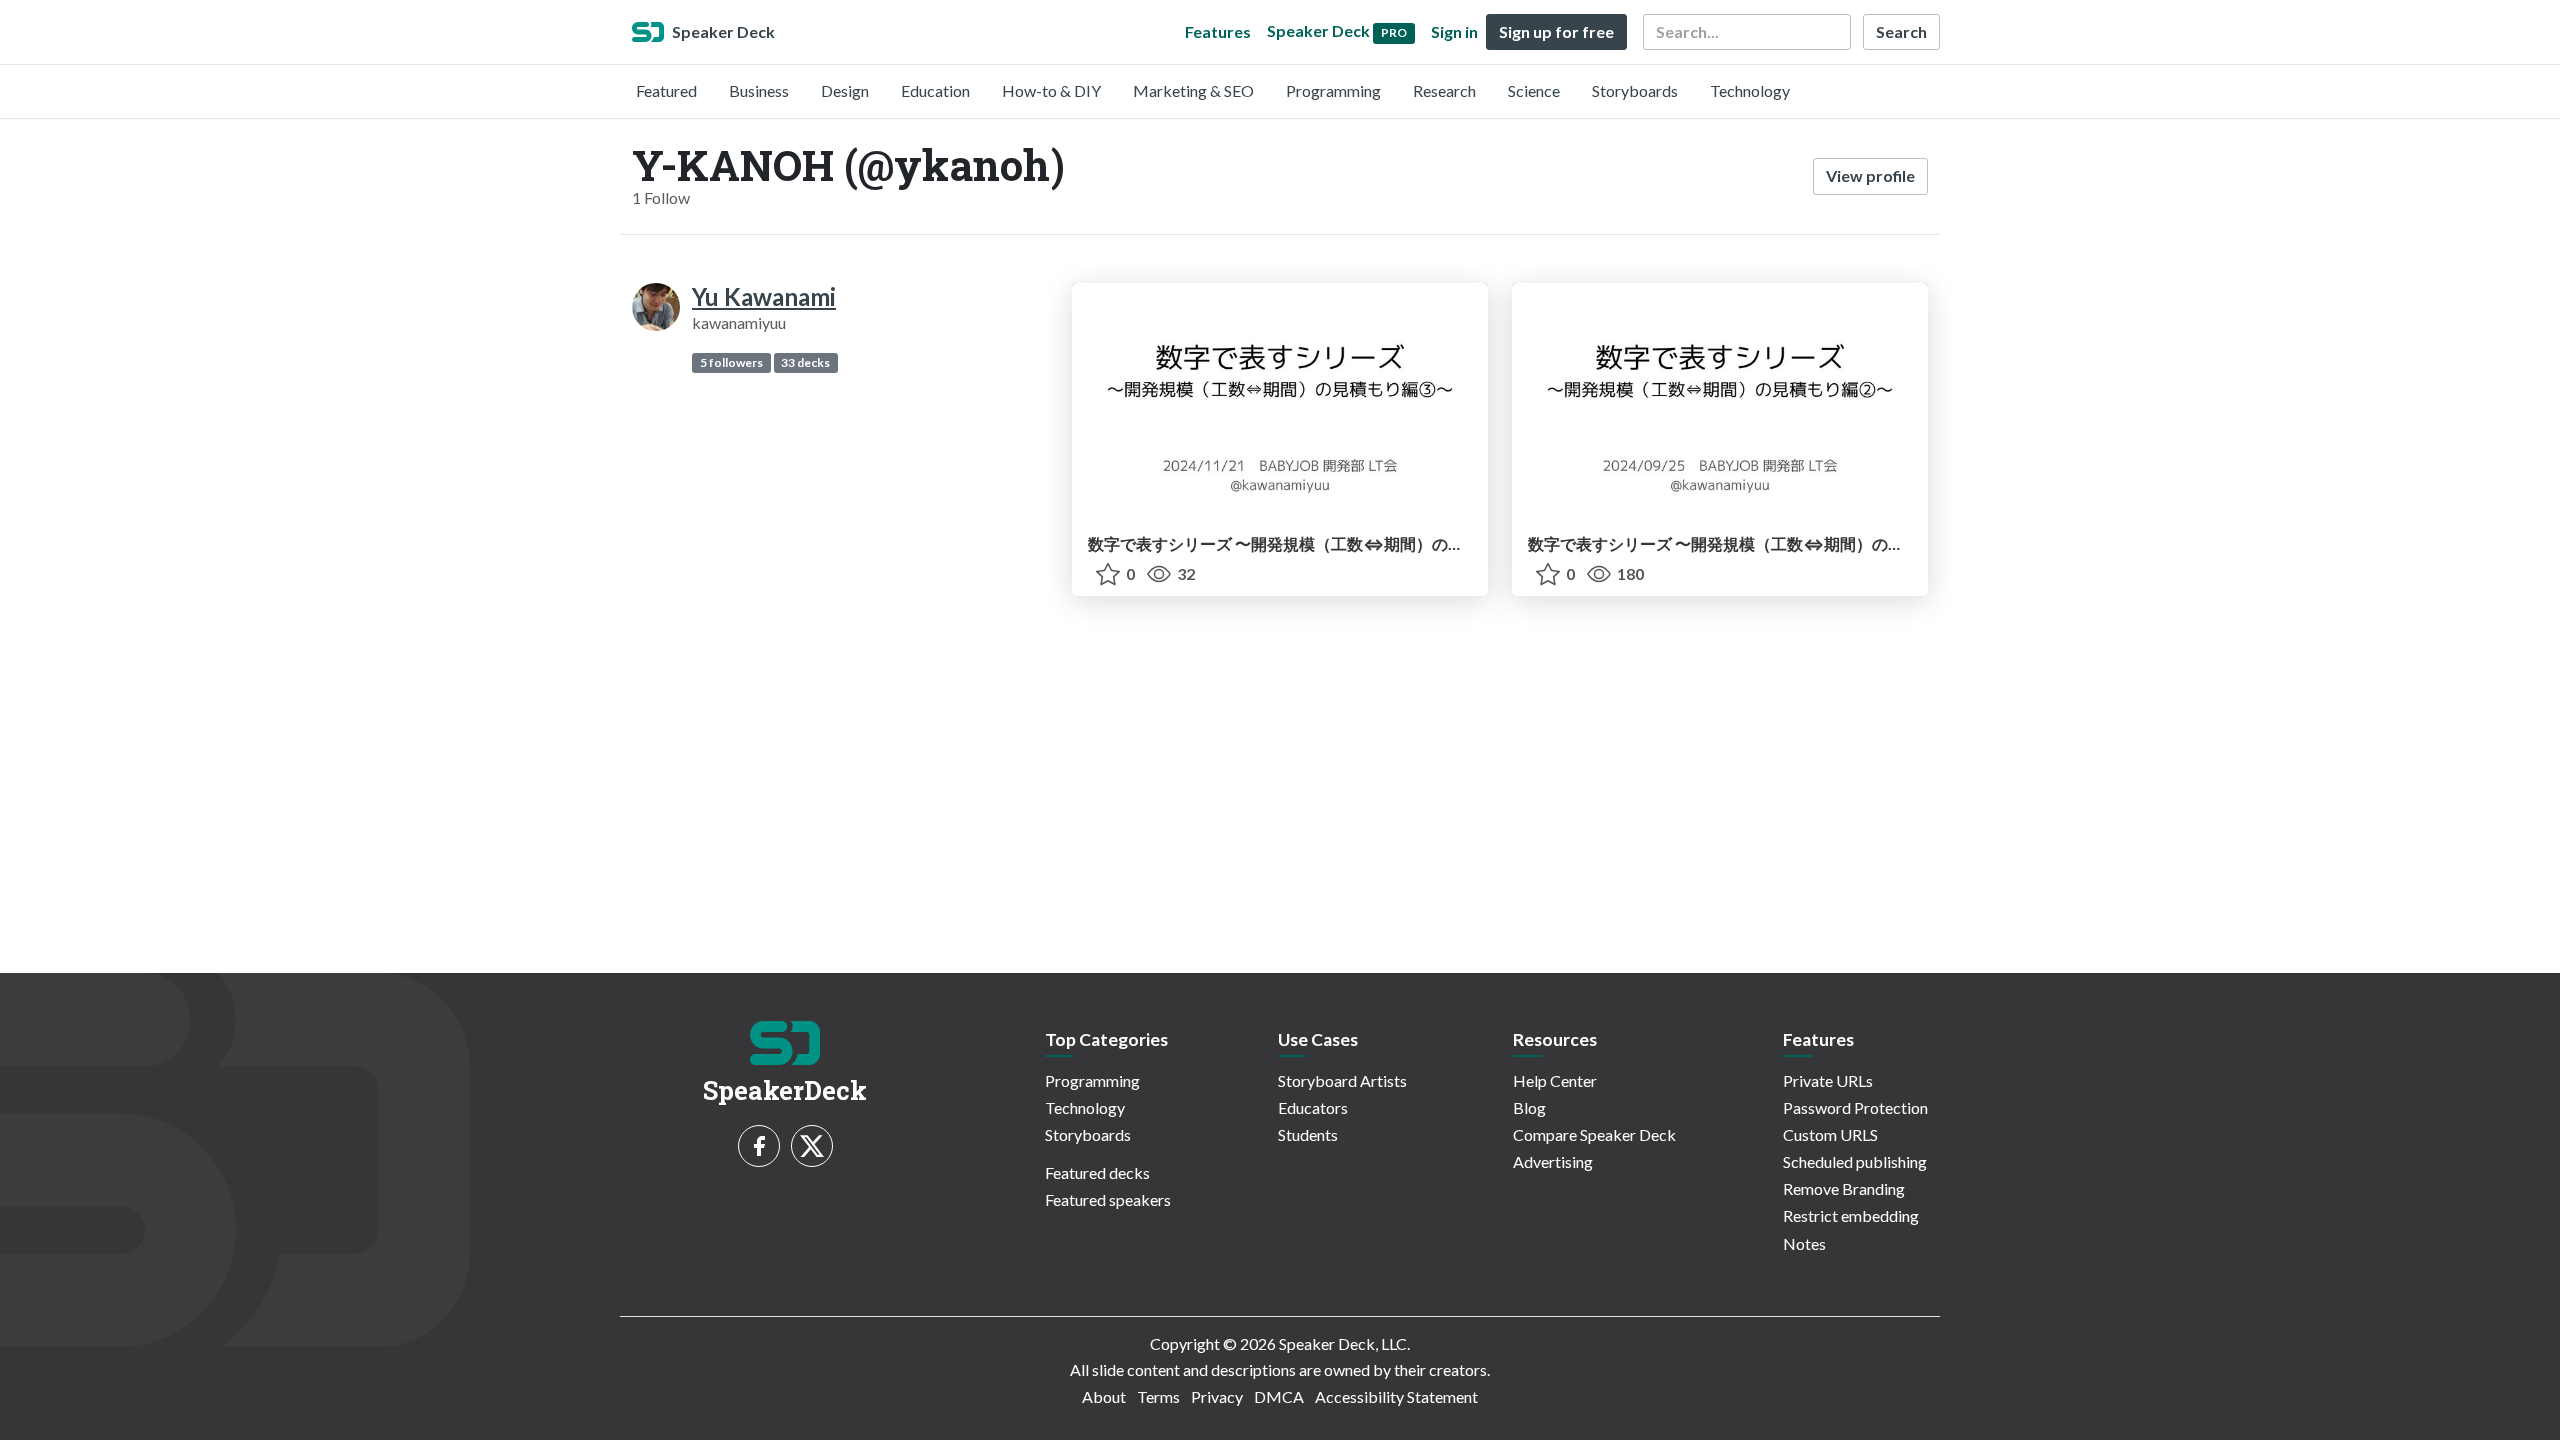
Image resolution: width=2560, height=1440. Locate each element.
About (1104, 1396)
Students (1308, 1134)
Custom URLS (1830, 1134)
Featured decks (1097, 1172)
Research (1444, 90)
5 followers (731, 362)
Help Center (1555, 1080)
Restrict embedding (1851, 1215)
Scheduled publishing (1855, 1161)
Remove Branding (1844, 1188)
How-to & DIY (1051, 90)
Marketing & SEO (1193, 90)
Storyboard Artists (1342, 1080)
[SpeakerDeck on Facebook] (759, 1146)
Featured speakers (1108, 1199)
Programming (1333, 90)
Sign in (1454, 31)
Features (1218, 31)
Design (845, 90)
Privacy (1217, 1396)
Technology (1750, 90)
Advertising (1553, 1161)
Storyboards (1635, 90)
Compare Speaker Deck (1594, 1134)
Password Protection (1855, 1107)
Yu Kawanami (764, 296)
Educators (1313, 1107)
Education (935, 90)
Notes (1804, 1243)
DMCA (1279, 1396)
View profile (1870, 175)
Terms (1158, 1396)
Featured (666, 90)
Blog (1529, 1107)
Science (1534, 90)
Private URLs (1828, 1080)
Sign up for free (1556, 31)
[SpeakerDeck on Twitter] (812, 1146)
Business (759, 90)
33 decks (805, 362)
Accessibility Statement (1396, 1396)
